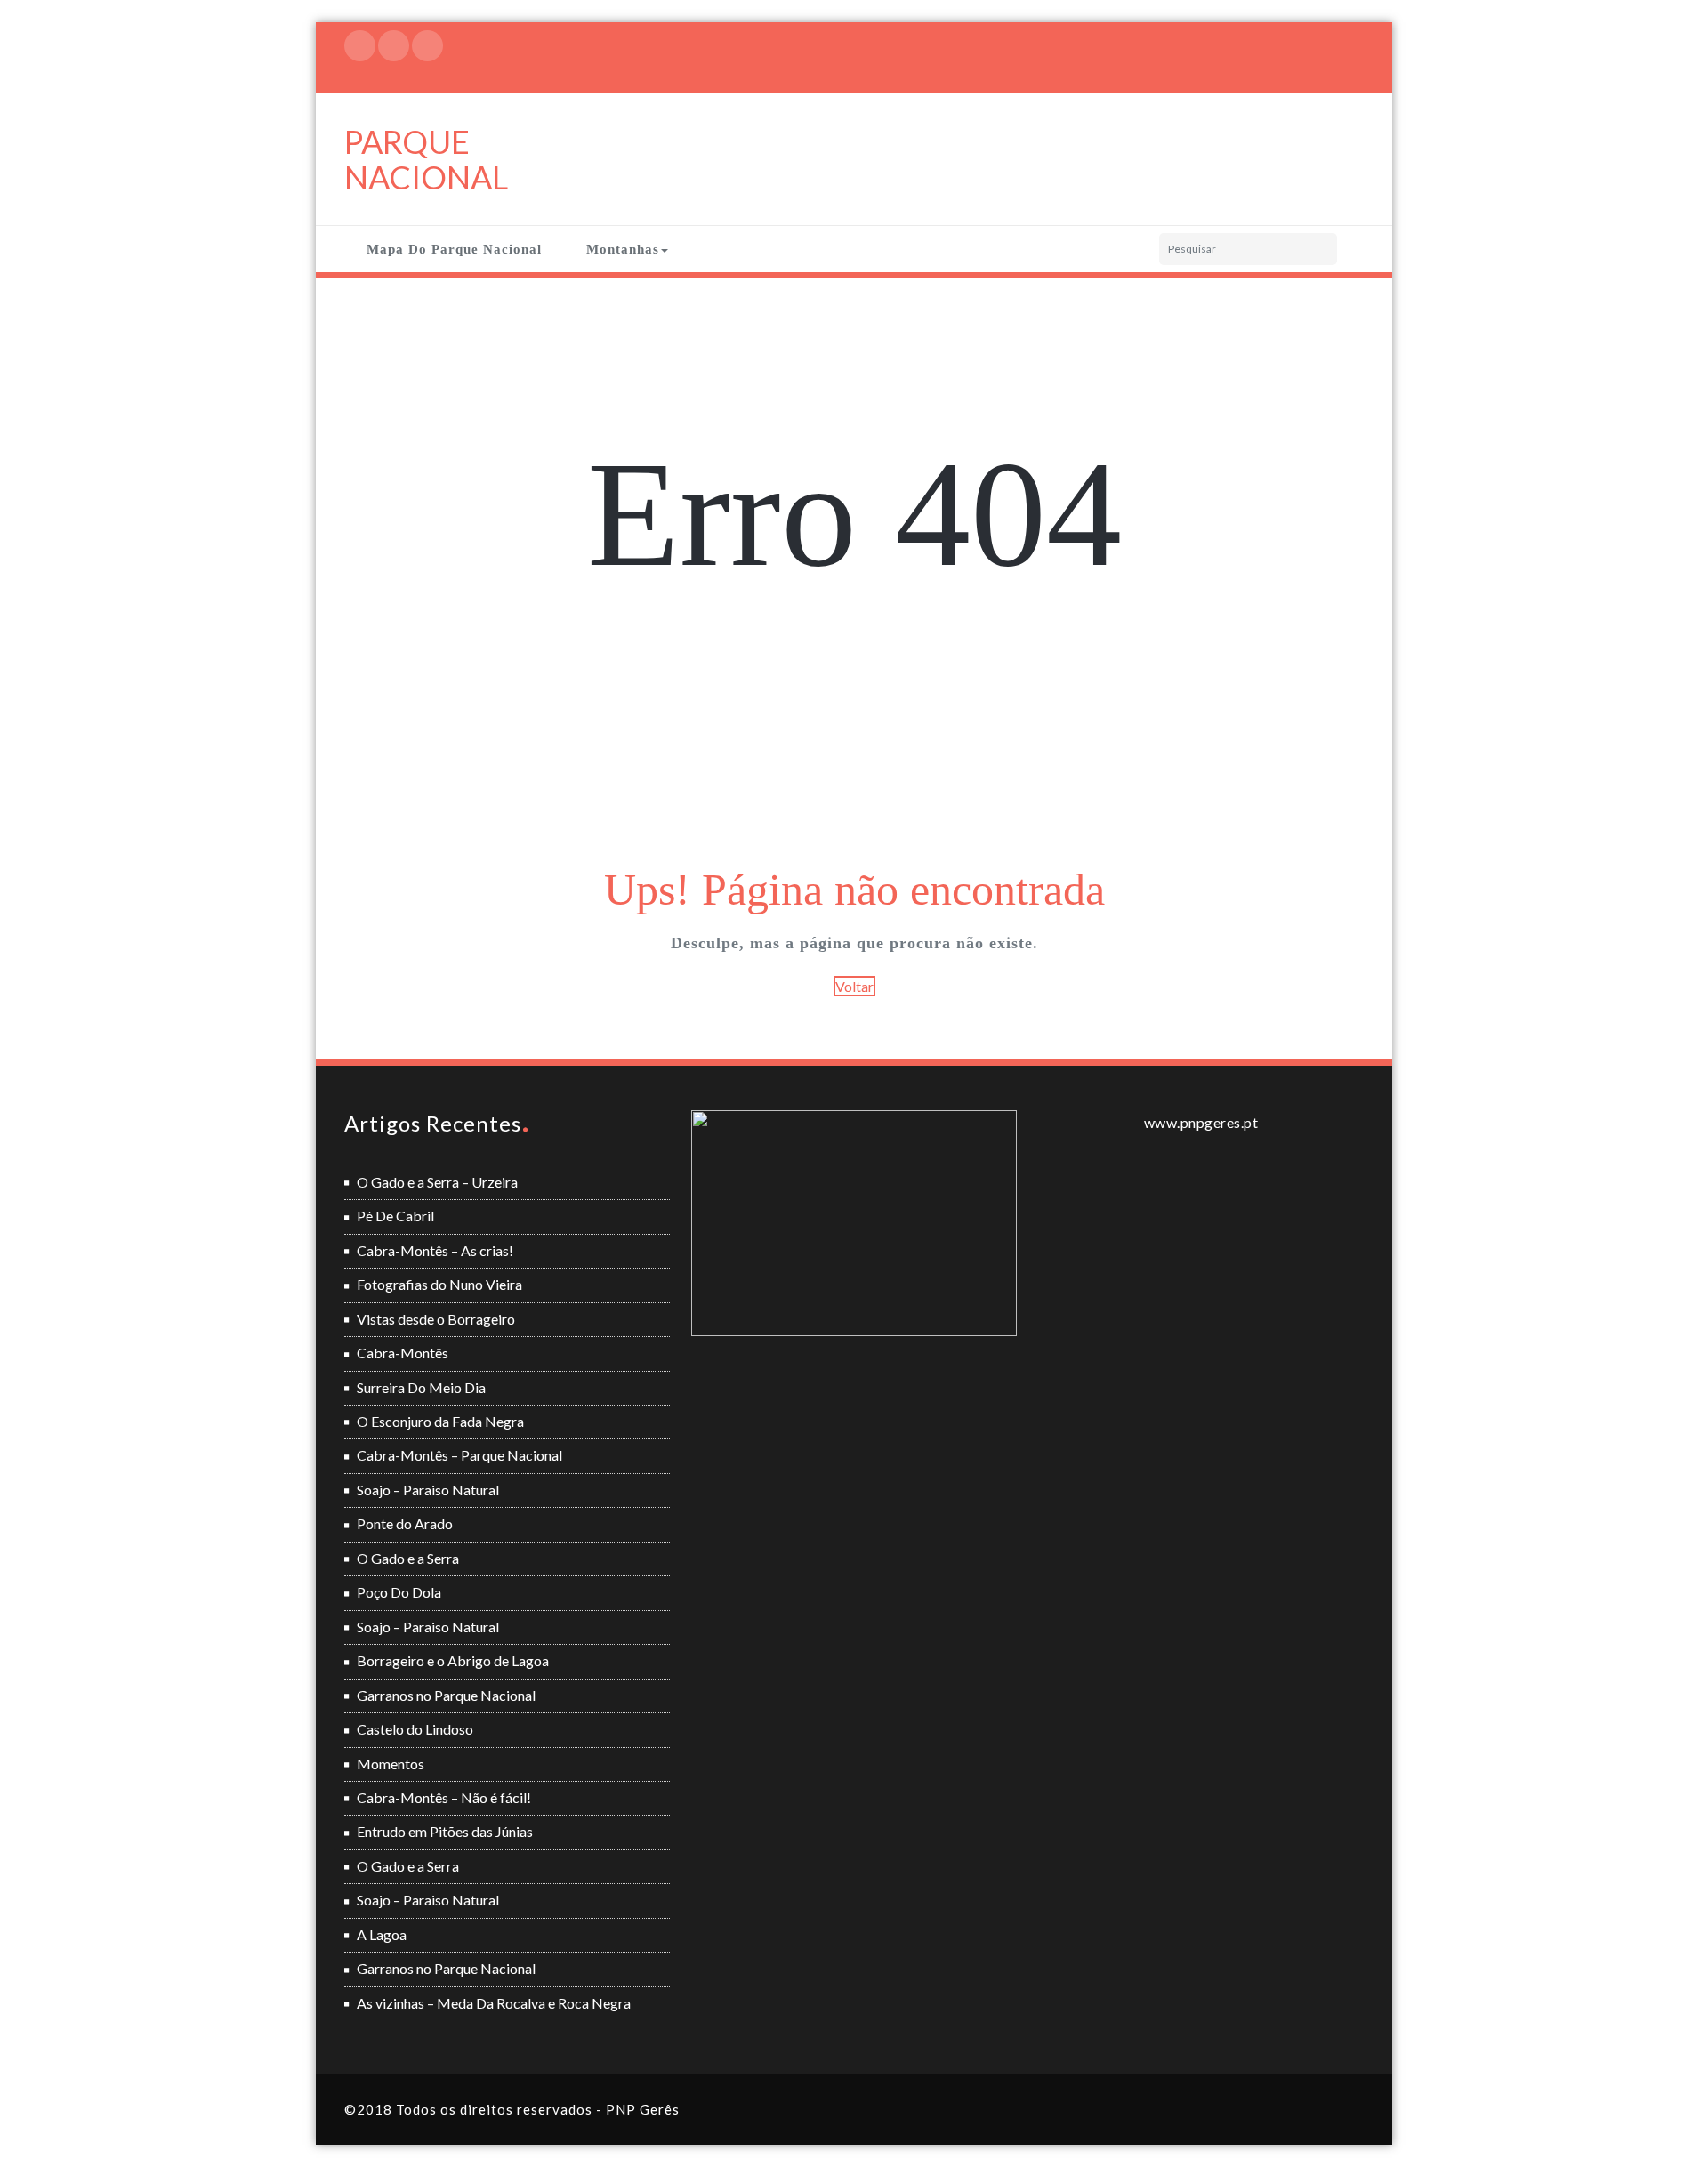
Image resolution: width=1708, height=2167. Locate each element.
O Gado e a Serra (408, 1558)
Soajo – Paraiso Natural (428, 1490)
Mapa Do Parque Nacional (454, 249)
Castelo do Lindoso (415, 1729)
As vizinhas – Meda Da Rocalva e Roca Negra (494, 2003)
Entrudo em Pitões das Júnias (445, 1831)
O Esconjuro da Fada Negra (440, 1421)
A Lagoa (382, 1934)
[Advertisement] (857, 728)
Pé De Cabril (395, 1216)
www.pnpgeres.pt (1201, 1122)
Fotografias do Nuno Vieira (439, 1284)
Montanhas (623, 249)
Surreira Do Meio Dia (421, 1387)
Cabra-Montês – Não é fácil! (444, 1797)
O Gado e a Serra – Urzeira (437, 1182)
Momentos (391, 1764)
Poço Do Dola (399, 1592)
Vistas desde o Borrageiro (436, 1319)
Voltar (854, 986)
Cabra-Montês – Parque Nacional (459, 1455)
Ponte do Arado (405, 1523)
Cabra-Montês (403, 1353)
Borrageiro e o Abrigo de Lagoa (453, 1660)
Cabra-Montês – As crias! (435, 1250)
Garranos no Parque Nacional (446, 1695)
